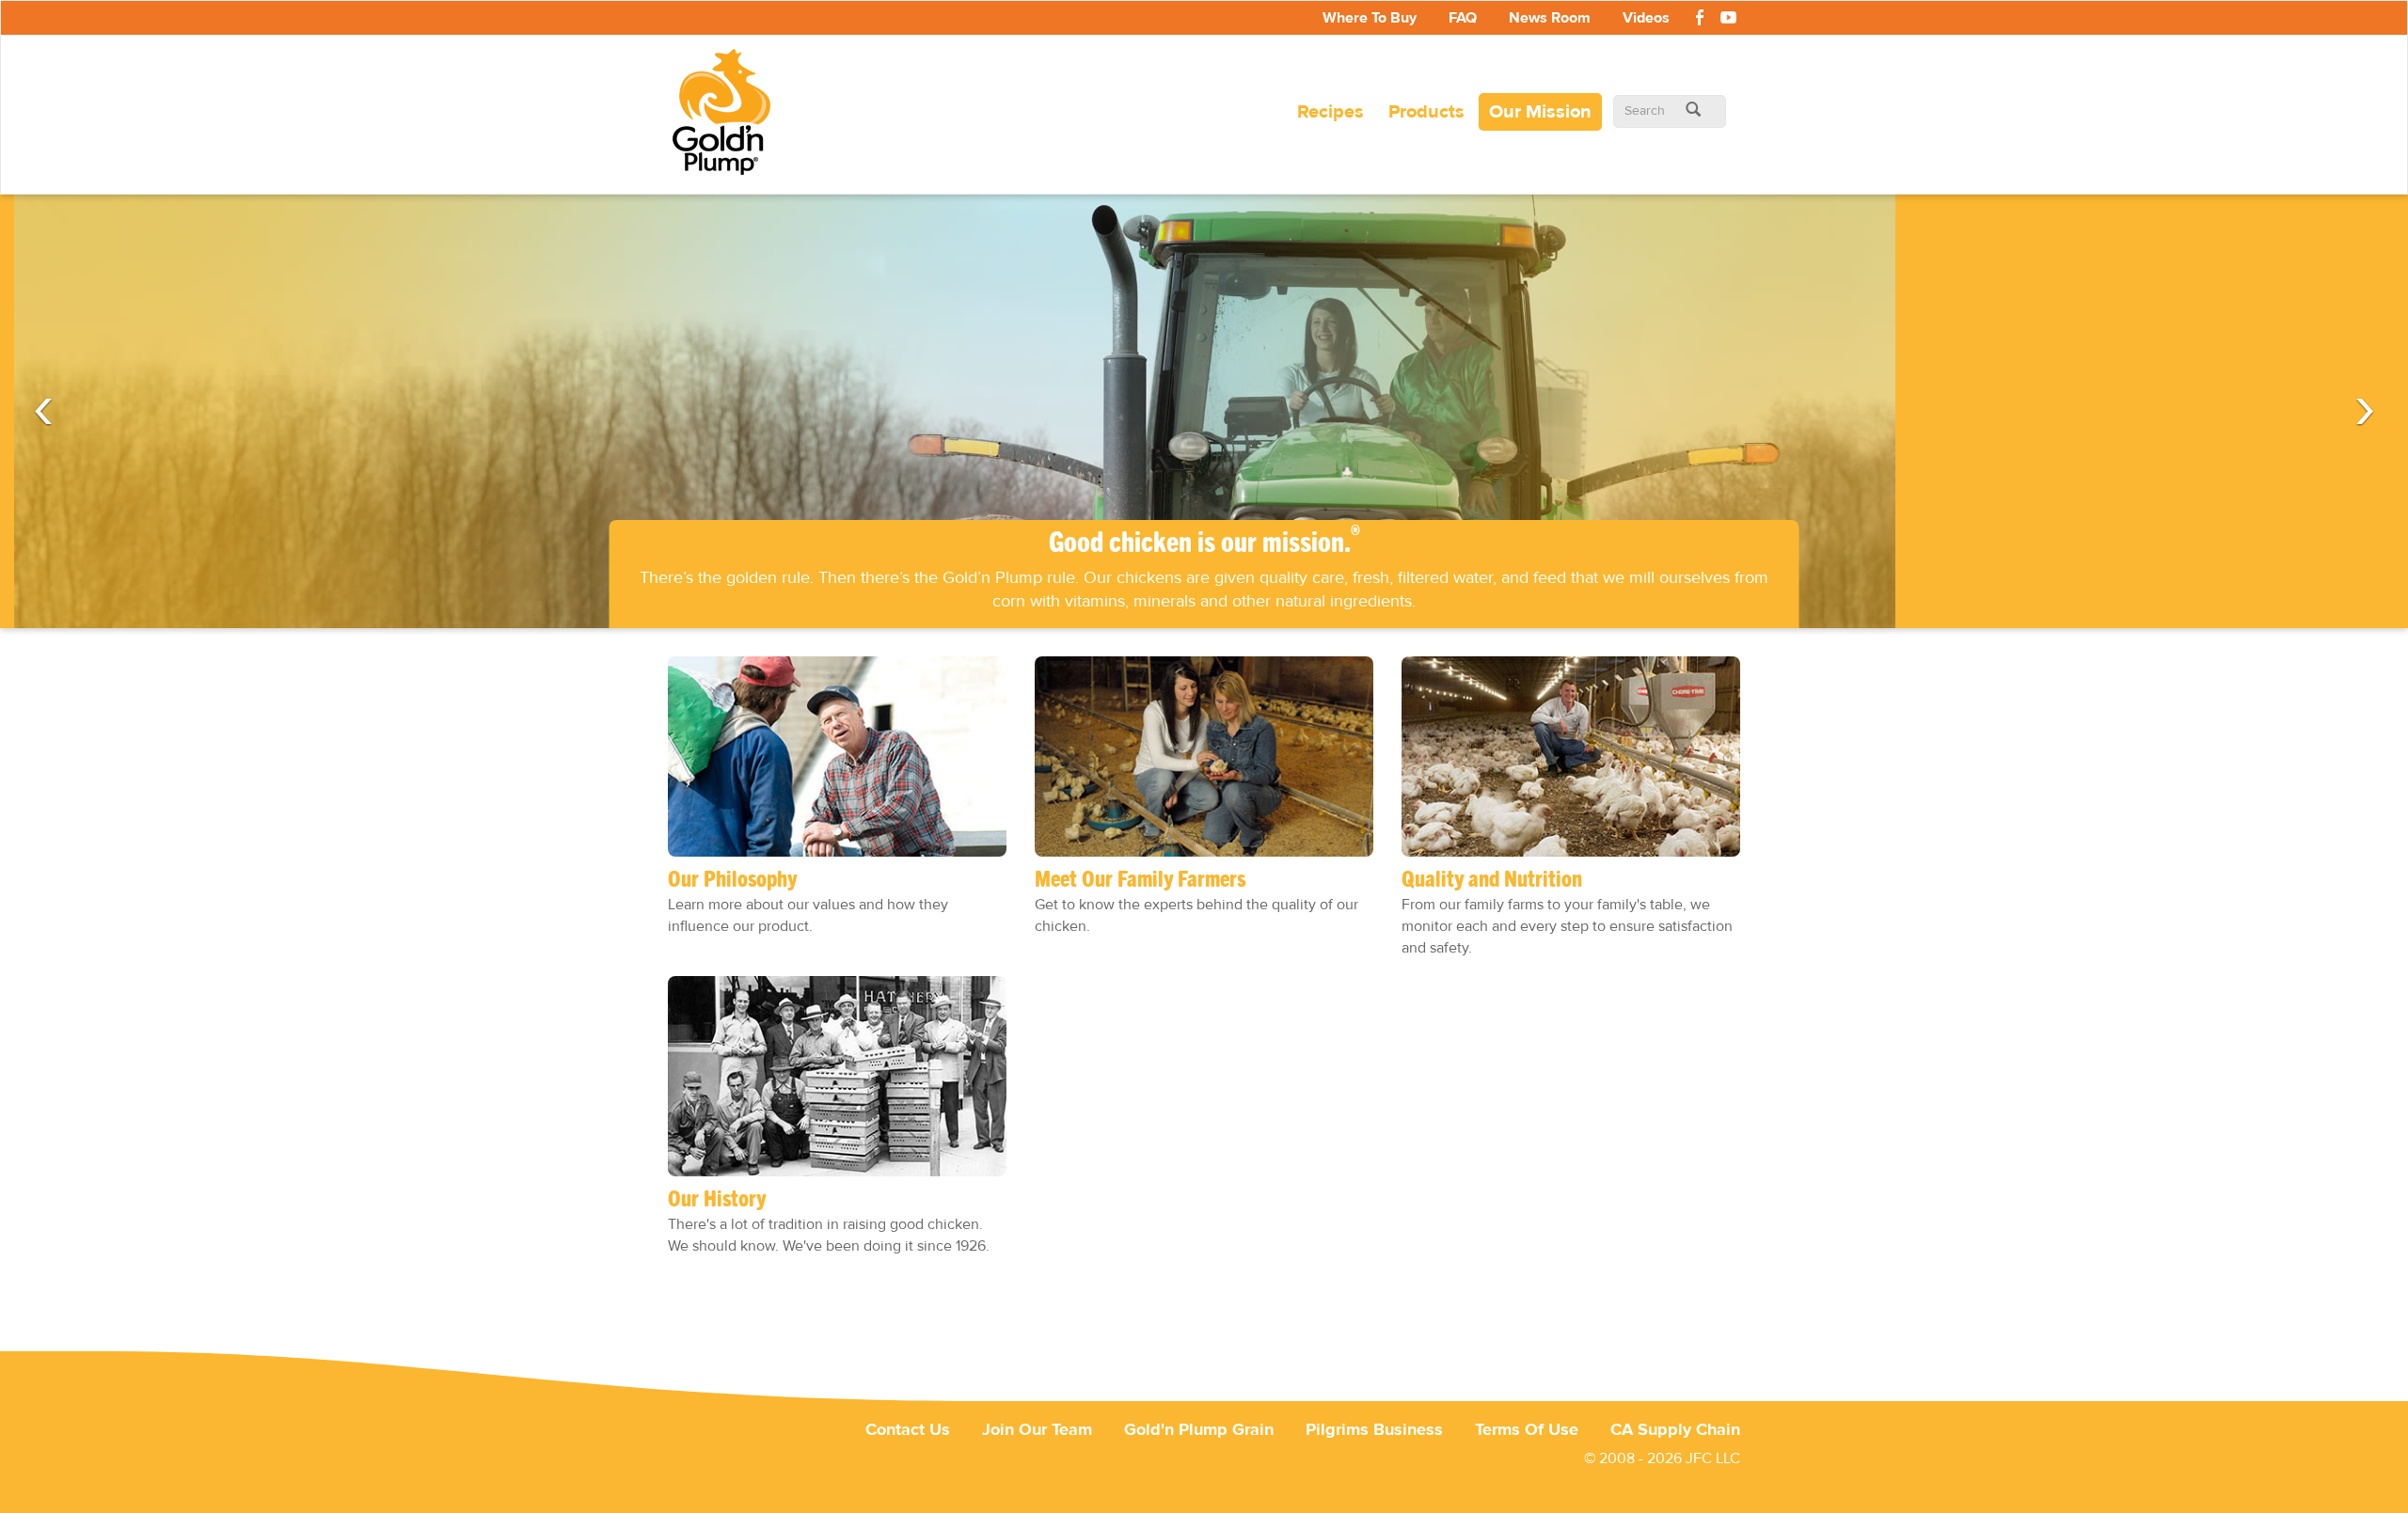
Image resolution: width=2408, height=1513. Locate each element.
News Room (1550, 18)
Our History (717, 1200)
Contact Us (908, 1430)
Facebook (1700, 21)
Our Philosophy (732, 880)
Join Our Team (1037, 1430)
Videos (1646, 18)
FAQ (1463, 18)
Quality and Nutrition (1492, 880)
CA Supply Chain (1675, 1430)
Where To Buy (1370, 18)
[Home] (729, 112)
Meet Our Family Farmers (1140, 880)
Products (1426, 111)
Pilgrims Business (1374, 1430)
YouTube (1728, 21)
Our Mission (1540, 111)
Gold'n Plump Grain (1199, 1430)
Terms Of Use (1527, 1430)
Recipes (1331, 111)
